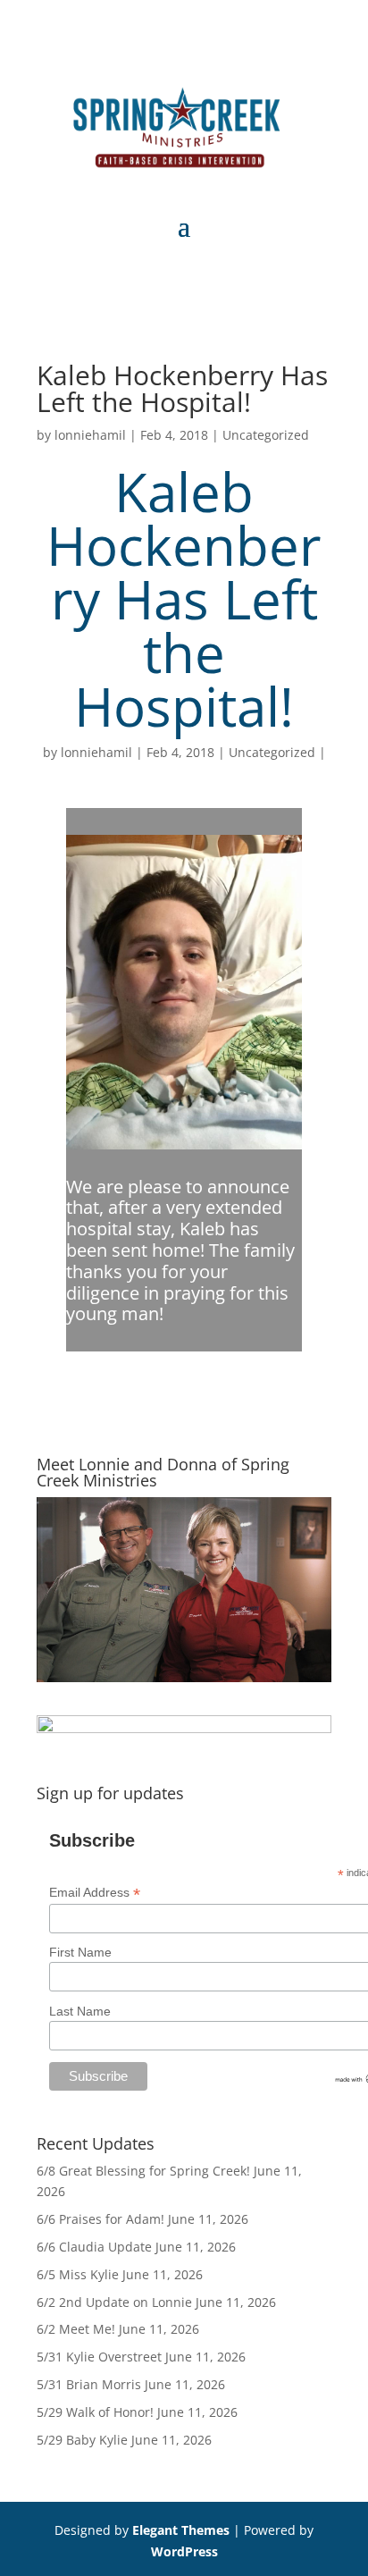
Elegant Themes (181, 2530)
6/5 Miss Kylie (78, 2274)
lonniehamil (90, 435)
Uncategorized (266, 435)
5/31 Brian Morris (89, 2384)
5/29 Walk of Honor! (95, 2412)
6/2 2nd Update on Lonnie (114, 2302)
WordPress (184, 2551)
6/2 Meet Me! (76, 2329)
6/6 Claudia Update (94, 2247)
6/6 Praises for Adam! (100, 2219)
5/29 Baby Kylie (82, 2440)
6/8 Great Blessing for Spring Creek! (143, 2171)
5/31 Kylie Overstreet (99, 2357)
